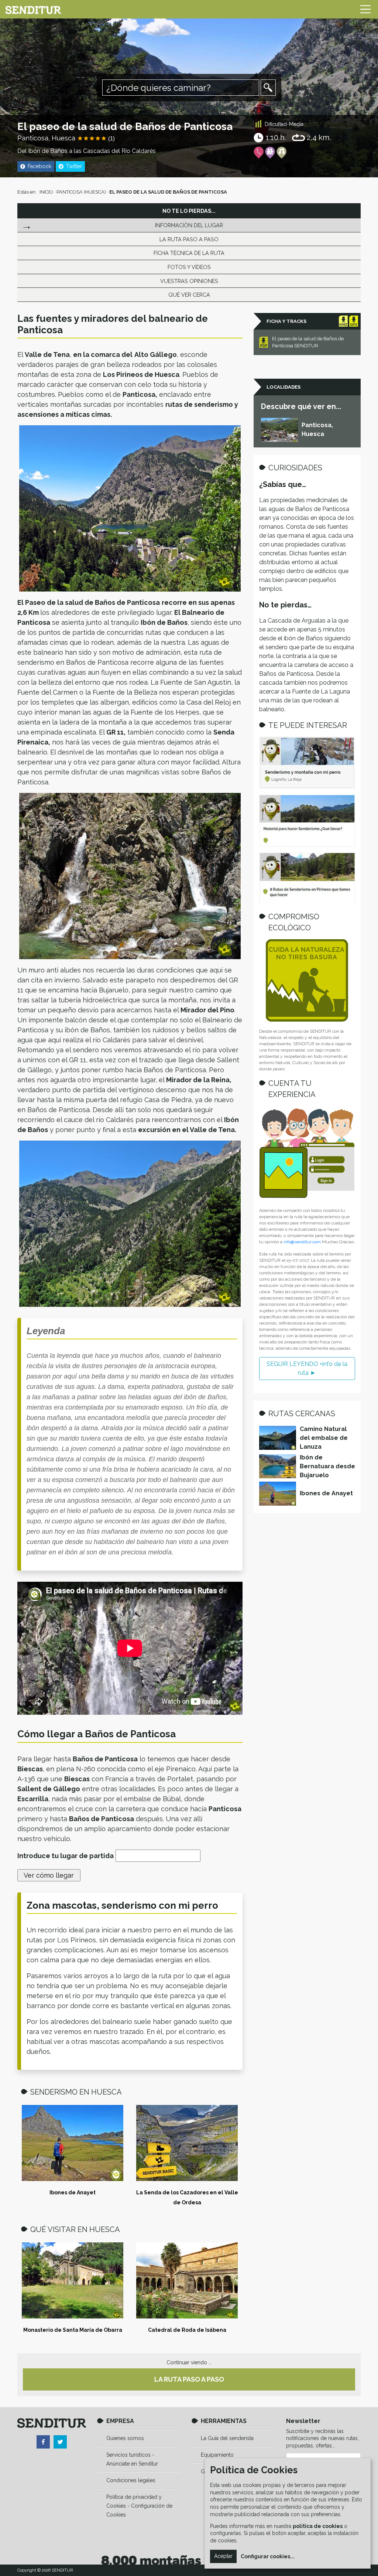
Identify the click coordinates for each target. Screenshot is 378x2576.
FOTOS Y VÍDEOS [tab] (189, 267)
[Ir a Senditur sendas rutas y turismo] (33, 9)
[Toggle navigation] (365, 9)
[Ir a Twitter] (60, 2442)
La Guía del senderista (227, 2438)
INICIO (46, 192)
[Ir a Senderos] (259, 153)
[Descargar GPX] (354, 321)
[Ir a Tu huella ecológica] (307, 980)
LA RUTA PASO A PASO (189, 2379)
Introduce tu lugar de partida (66, 1856)
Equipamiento (217, 2455)
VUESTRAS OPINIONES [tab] (189, 281)
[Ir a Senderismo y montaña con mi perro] (307, 763)
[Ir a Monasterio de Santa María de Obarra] (73, 2280)
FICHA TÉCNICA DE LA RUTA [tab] (189, 253)
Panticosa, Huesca (46, 138)
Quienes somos (125, 2438)
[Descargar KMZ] (343, 321)
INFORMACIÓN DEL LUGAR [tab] (189, 225)
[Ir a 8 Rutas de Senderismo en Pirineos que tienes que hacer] (307, 879)
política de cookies (318, 2526)
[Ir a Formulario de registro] (307, 1153)
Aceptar (223, 2556)
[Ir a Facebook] (43, 2442)
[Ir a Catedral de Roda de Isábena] (187, 2280)
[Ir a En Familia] (270, 153)
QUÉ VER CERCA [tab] (189, 295)
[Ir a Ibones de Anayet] (73, 2143)
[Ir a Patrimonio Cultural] (281, 153)
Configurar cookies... (268, 2556)
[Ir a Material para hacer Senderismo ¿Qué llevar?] (307, 821)
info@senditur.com (302, 1242)
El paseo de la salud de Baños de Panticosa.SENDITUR (308, 342)
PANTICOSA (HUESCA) (81, 192)
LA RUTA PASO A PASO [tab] (189, 239)
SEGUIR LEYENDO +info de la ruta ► (307, 1368)
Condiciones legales (131, 2480)
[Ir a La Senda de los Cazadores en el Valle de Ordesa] (187, 2143)
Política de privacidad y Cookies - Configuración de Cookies (139, 2506)
